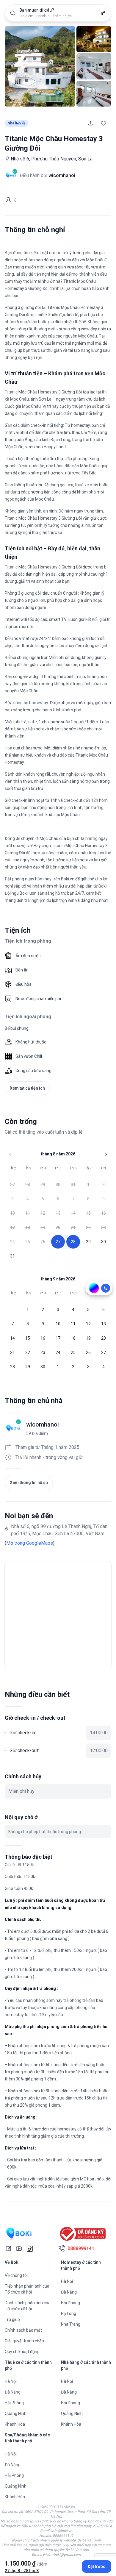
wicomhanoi (43, 1424)
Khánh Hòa (15, 2424)
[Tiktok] (30, 2249)
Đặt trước (97, 2566)
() (30, 1543)
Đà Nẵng (69, 2292)
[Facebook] (8, 2249)
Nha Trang (71, 2324)
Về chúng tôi (16, 2275)
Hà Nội (67, 2281)
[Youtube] (19, 2249)
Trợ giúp (12, 2319)
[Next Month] (106, 1155)
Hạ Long (69, 2313)
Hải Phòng (70, 2303)
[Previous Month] (10, 1155)
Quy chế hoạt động (22, 2352)
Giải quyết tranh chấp (24, 2341)
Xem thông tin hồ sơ (29, 1483)
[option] (12, 1185)
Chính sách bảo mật (23, 2330)
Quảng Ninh (16, 2413)
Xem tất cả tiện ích (27, 1088)
